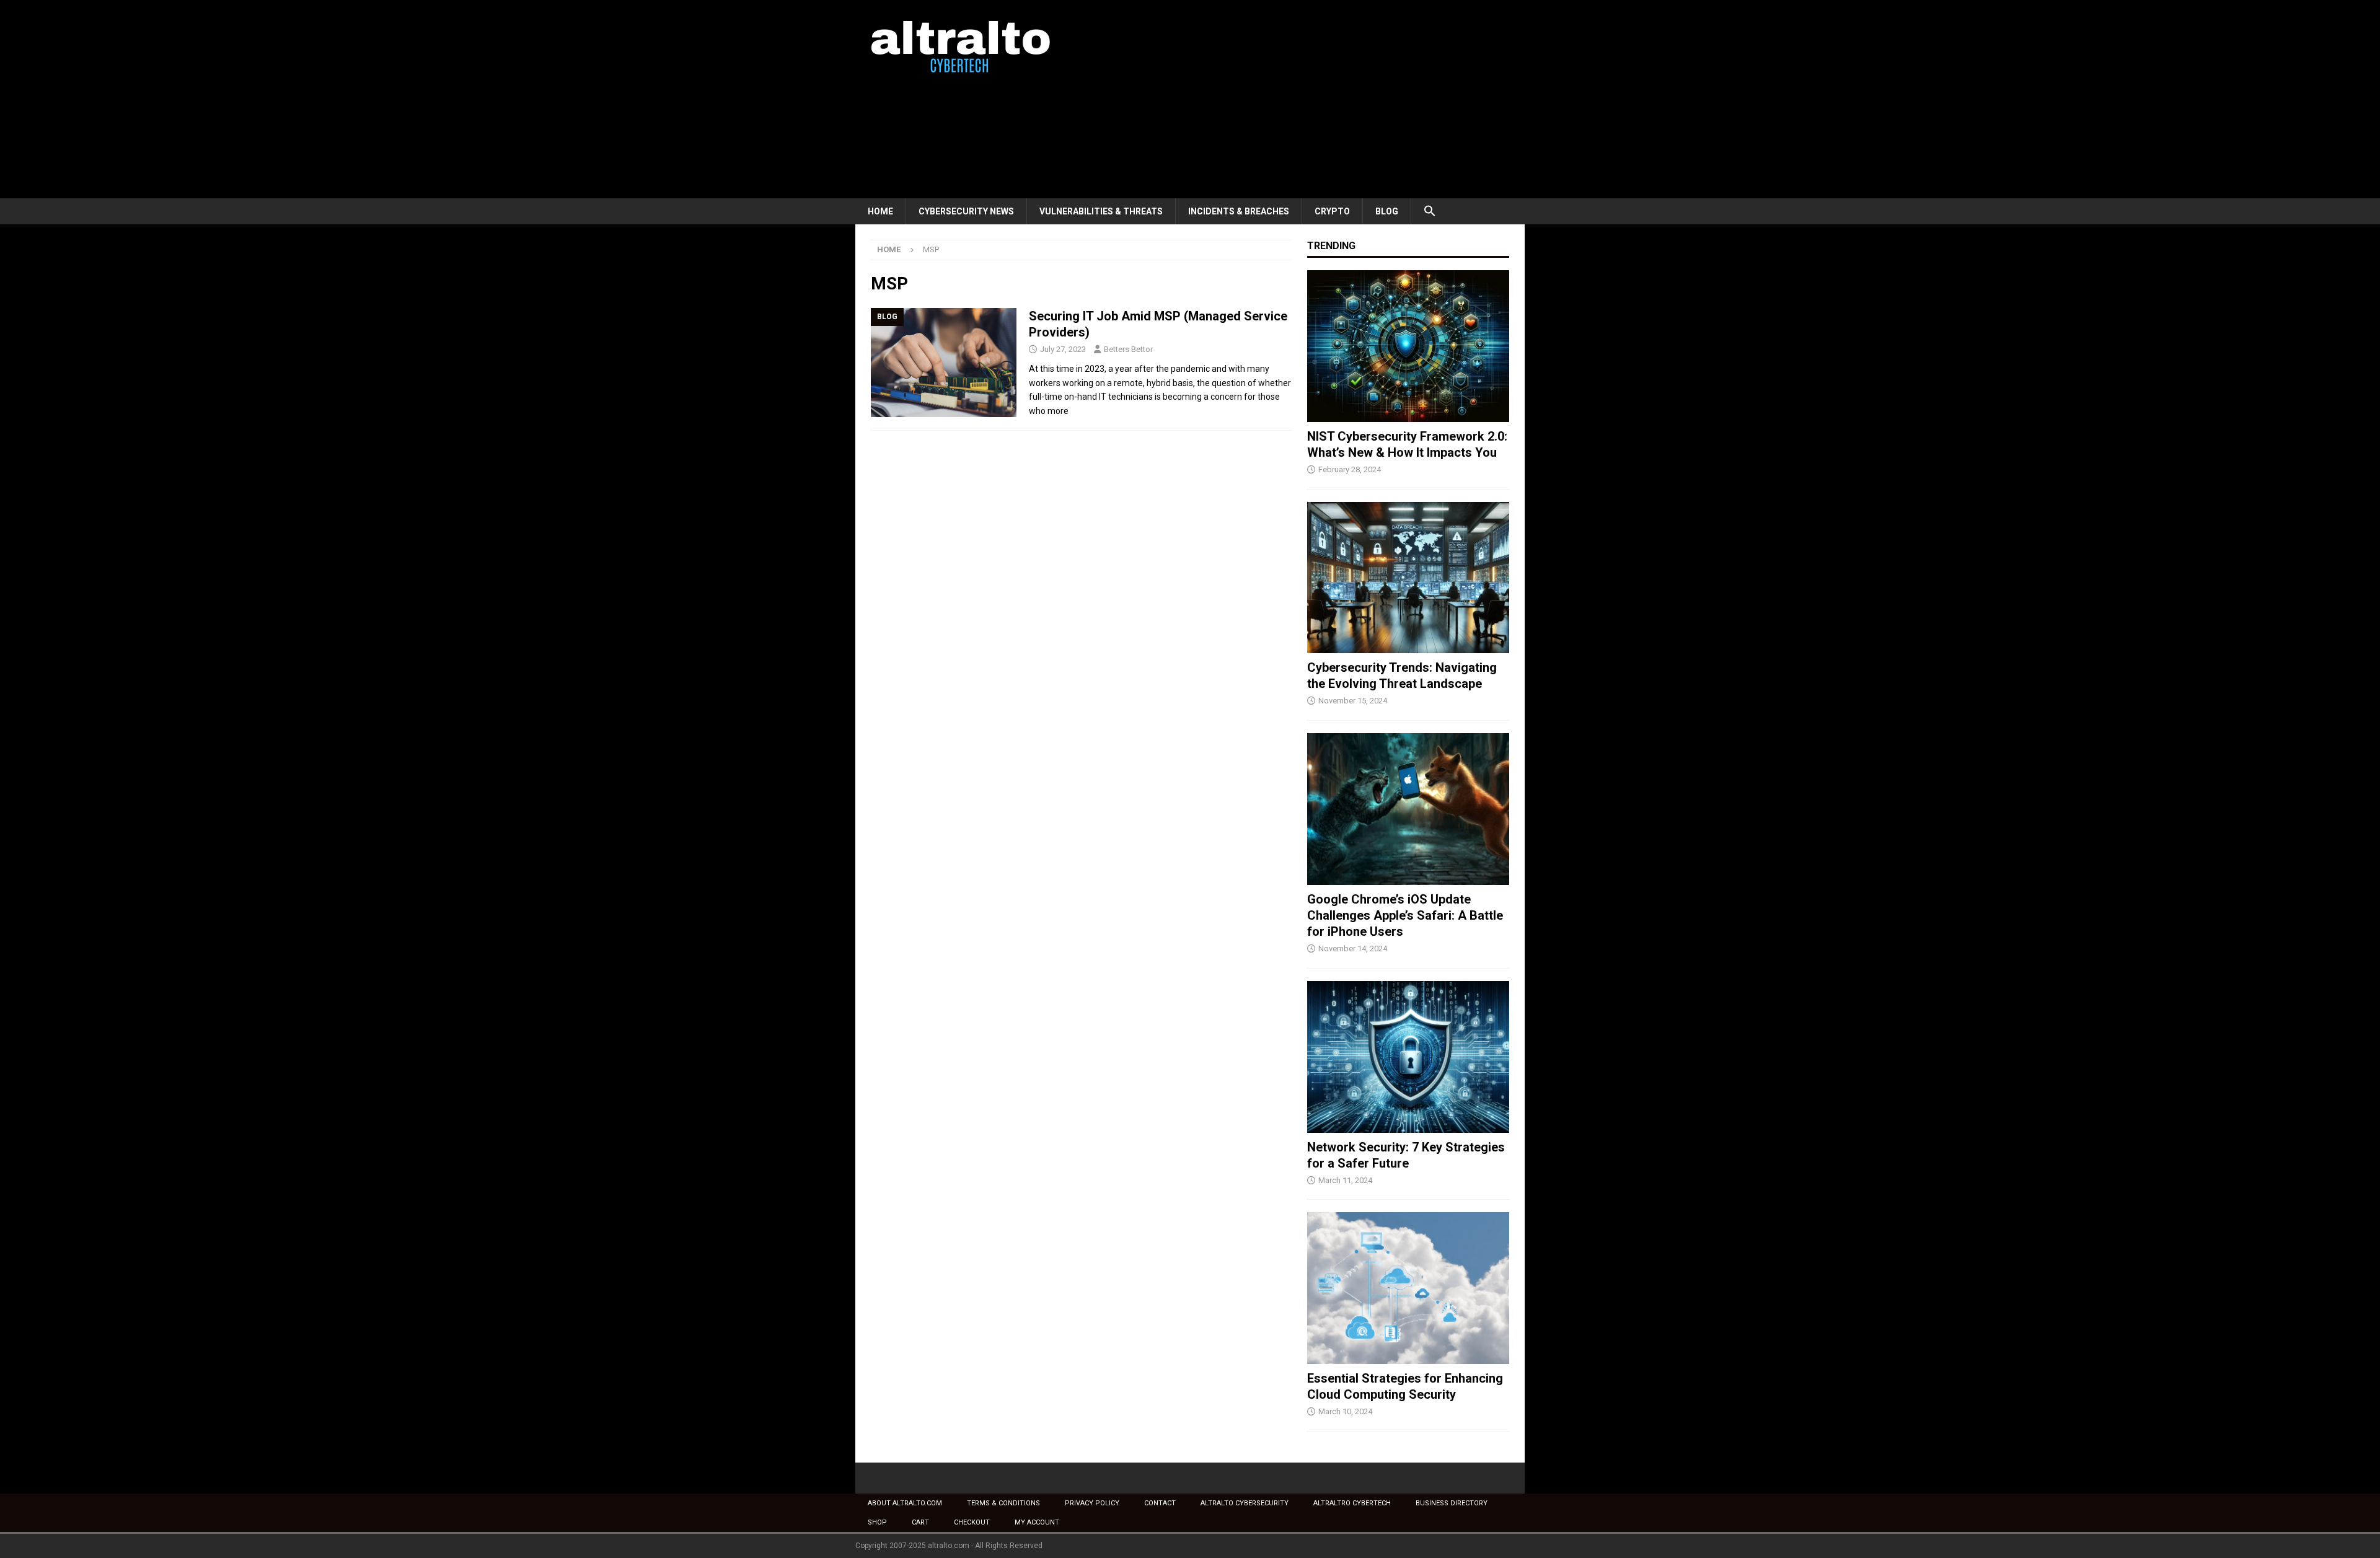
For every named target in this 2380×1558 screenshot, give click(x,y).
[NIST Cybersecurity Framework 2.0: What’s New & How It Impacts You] (1408, 346)
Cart (920, 1522)
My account (1037, 1522)
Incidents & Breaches (1239, 211)
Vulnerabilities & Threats (1101, 211)
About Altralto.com (905, 1503)
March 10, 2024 (1345, 1411)
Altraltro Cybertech (1352, 1503)
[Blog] (944, 363)
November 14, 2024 (1353, 948)
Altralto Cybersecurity (1245, 1503)
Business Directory (1452, 1503)
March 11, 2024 (1345, 1180)
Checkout (972, 1522)
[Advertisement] (1298, 99)
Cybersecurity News (966, 211)
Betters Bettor (1128, 349)
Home (880, 211)
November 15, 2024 (1353, 701)
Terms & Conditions (1003, 1503)
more (1058, 411)
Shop (877, 1522)
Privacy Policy (1092, 1503)
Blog (1387, 211)
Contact (1160, 1503)
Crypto (1332, 211)
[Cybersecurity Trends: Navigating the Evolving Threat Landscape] (1408, 578)
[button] (1430, 211)
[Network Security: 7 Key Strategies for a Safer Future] (1408, 1057)
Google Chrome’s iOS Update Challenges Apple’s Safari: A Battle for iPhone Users (1405, 915)
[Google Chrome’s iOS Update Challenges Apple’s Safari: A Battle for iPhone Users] (1408, 809)
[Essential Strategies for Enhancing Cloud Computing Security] (1408, 1288)
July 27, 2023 (1063, 349)
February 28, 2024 (1350, 469)
